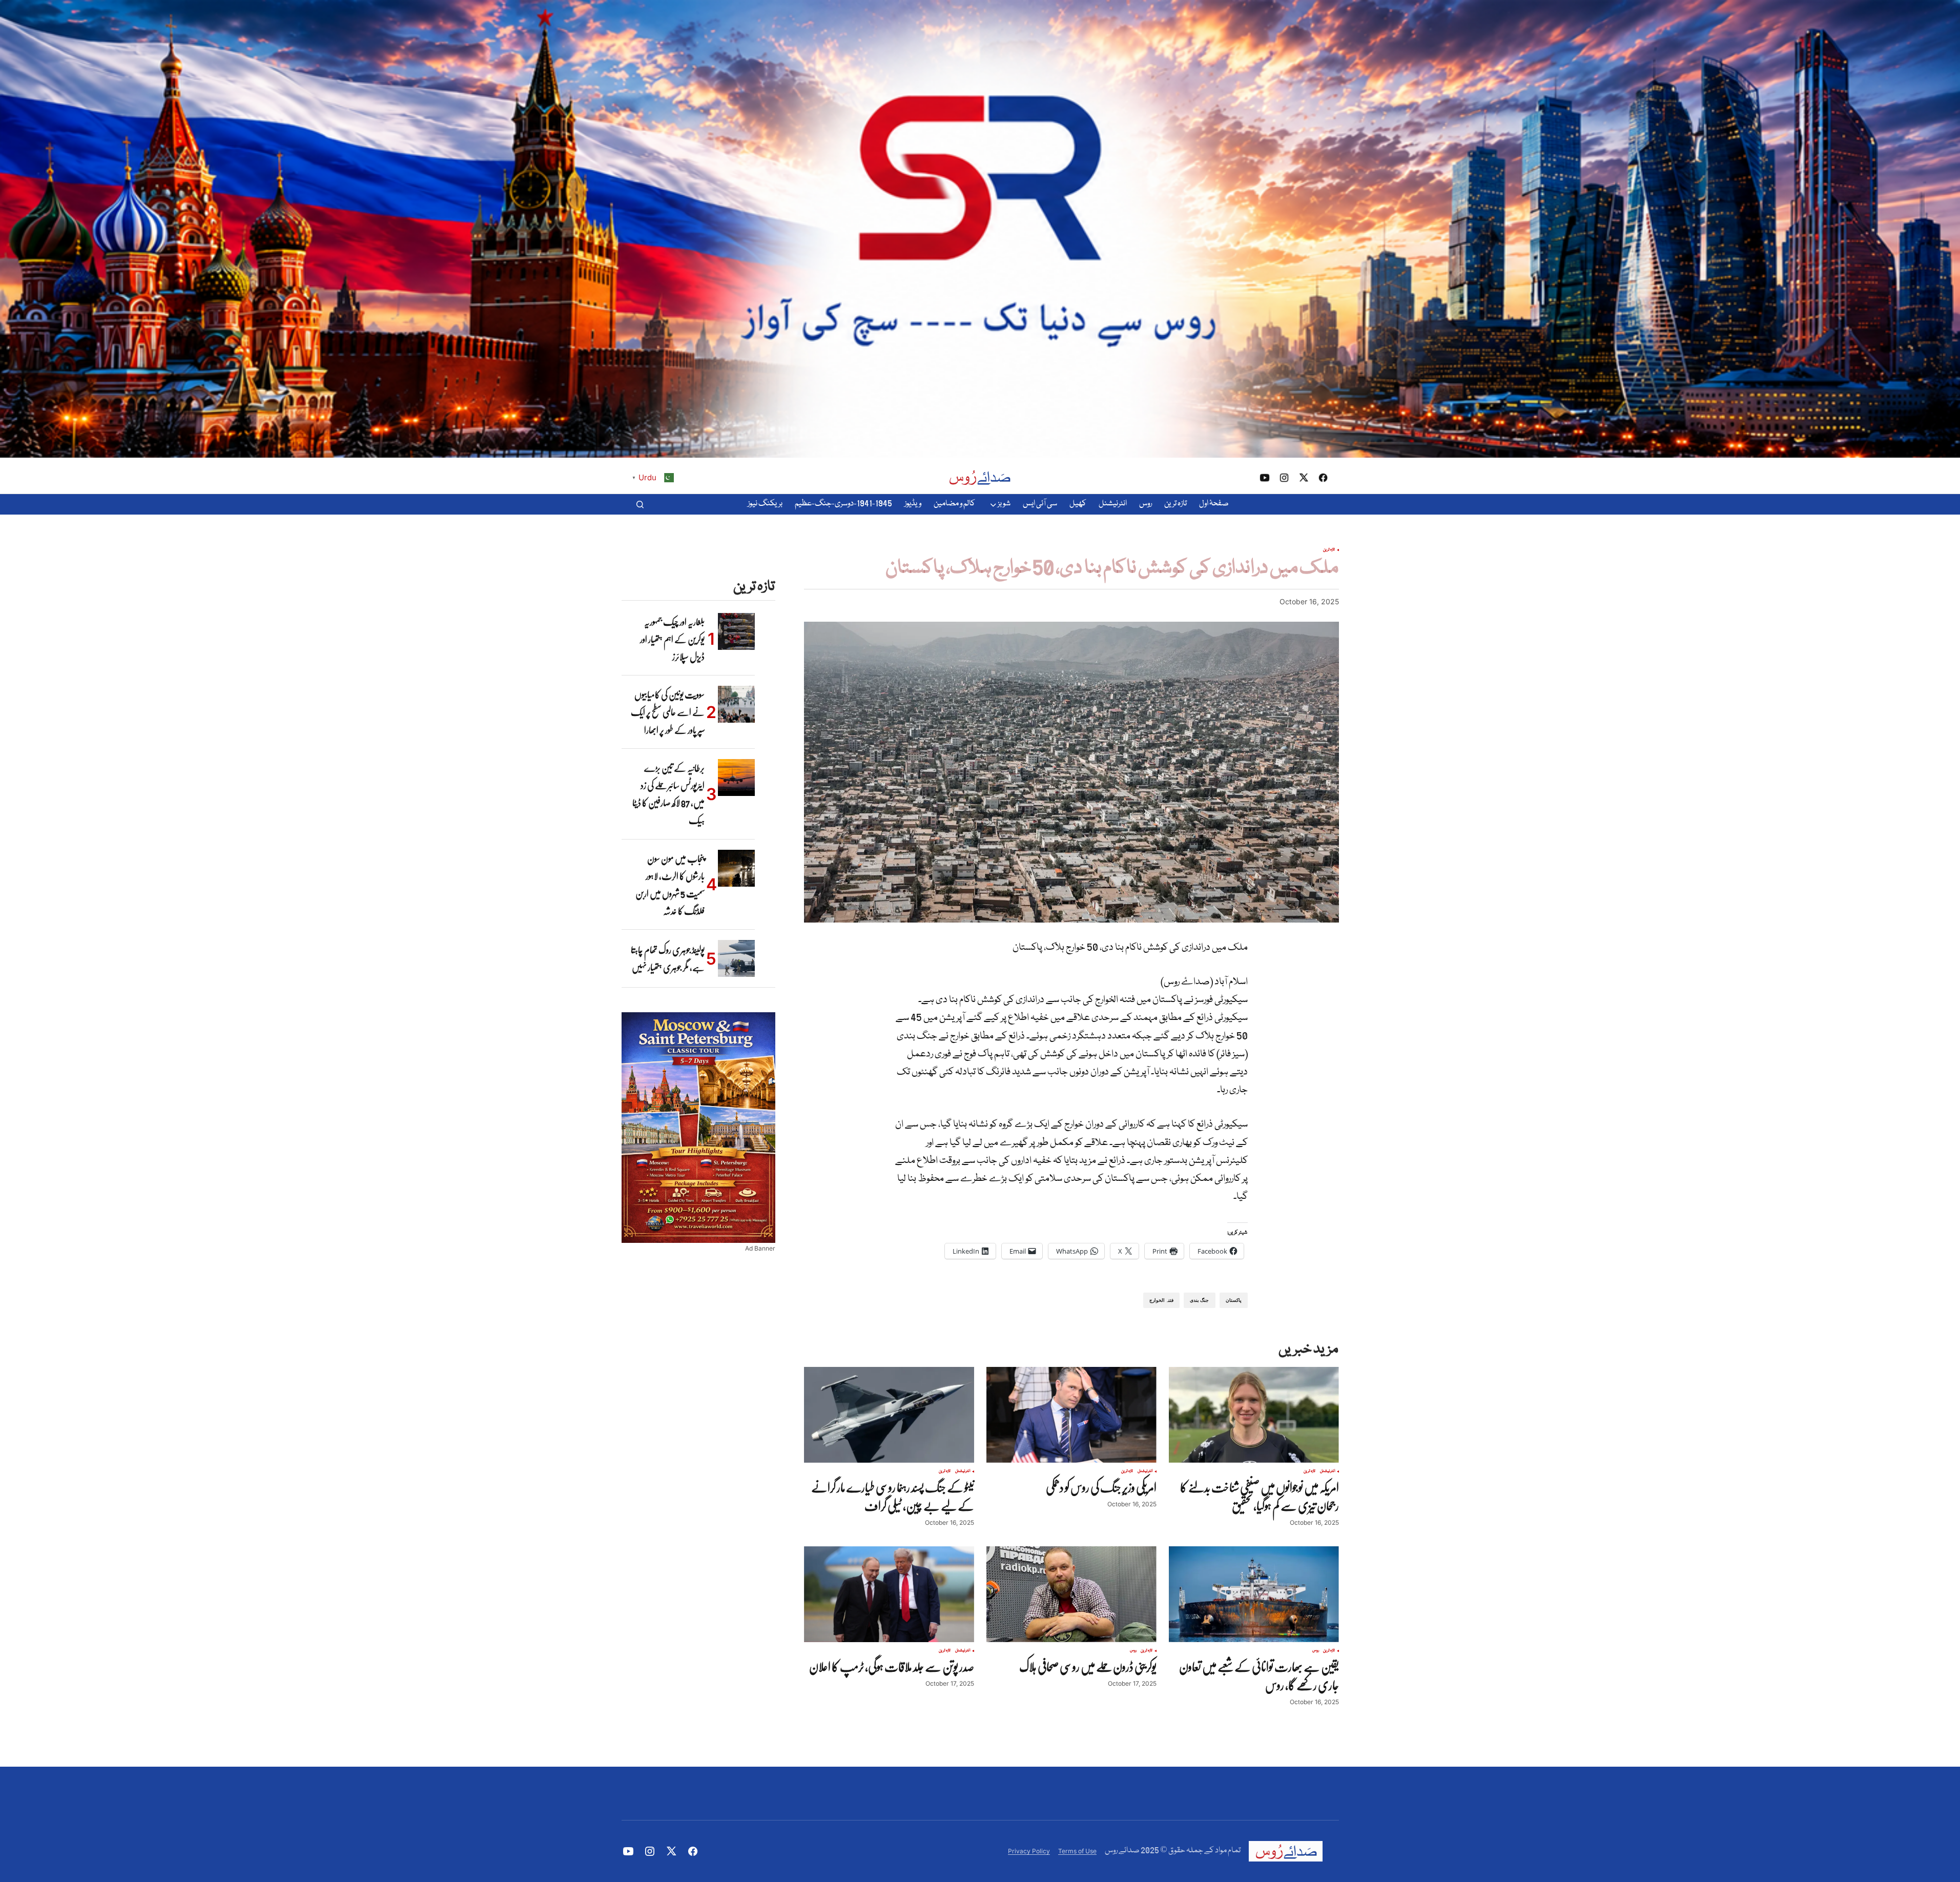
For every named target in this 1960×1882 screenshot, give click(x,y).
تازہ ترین (1329, 550)
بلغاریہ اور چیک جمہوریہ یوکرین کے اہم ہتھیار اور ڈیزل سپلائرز (672, 639)
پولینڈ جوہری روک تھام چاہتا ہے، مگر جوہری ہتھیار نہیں (668, 958)
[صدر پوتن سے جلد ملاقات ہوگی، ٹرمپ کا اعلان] (889, 1594)
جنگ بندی (1199, 1300)
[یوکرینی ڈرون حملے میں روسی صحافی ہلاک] (1071, 1594)
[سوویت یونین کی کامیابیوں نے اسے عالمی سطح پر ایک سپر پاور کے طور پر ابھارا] (736, 704)
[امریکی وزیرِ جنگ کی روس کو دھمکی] (1071, 1415)
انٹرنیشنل (1328, 1471)
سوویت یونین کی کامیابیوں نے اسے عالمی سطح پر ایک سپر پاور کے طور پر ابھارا (668, 712)
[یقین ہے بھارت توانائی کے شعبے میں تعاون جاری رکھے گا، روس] (1254, 1594)
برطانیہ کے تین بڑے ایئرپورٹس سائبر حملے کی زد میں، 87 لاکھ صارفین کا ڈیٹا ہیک (668, 794)
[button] (640, 504)
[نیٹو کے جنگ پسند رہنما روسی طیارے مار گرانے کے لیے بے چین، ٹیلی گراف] (889, 1415)
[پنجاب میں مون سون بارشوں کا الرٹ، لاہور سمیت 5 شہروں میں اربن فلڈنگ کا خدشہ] (736, 868)
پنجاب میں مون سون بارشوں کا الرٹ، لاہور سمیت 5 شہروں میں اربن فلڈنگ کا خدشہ (670, 885)
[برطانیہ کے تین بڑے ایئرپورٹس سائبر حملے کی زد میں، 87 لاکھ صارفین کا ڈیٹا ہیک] (736, 778)
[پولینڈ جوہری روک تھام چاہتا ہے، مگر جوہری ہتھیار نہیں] (736, 958)
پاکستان (1234, 1300)
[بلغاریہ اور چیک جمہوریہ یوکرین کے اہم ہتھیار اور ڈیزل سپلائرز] (736, 631)
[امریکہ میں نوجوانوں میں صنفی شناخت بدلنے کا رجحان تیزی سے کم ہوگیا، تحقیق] (1254, 1415)
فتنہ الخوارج (1161, 1300)
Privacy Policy (1029, 1851)
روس (1316, 1651)
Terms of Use (1077, 1851)
